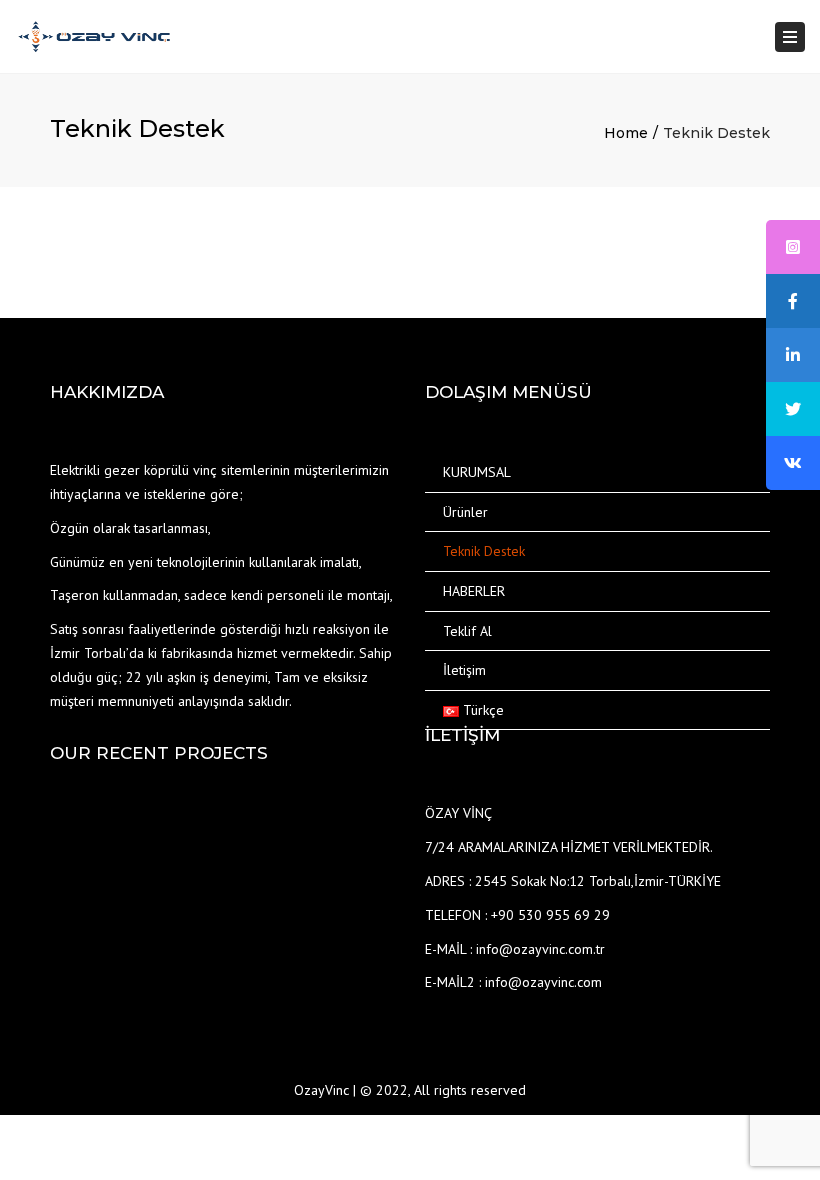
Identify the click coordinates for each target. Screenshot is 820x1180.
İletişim (464, 670)
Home (626, 133)
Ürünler (465, 512)
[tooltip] (793, 247)
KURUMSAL (477, 472)
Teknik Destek (484, 551)
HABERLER (474, 591)
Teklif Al (467, 631)
